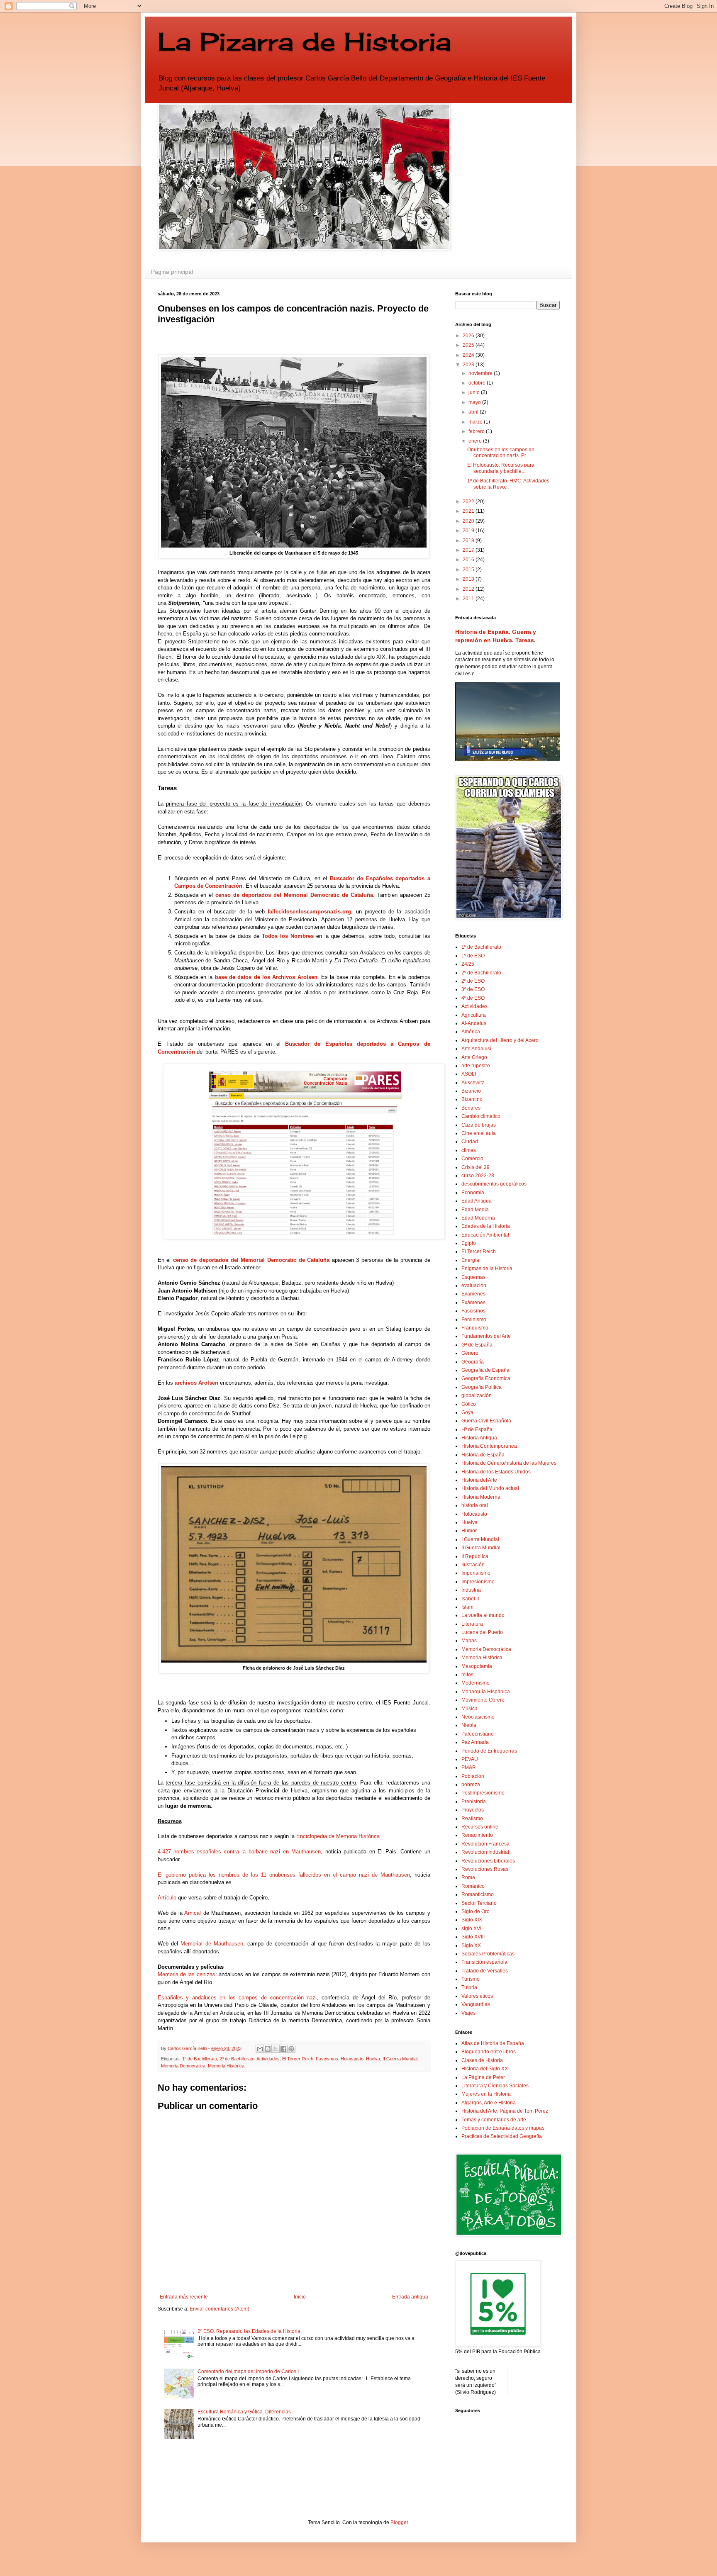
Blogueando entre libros (489, 2052)
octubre (478, 383)
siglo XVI (471, 1928)
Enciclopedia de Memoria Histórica (338, 1836)
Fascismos (327, 2059)
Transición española (484, 1962)
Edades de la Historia (486, 1226)
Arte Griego (474, 1057)
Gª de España (477, 1345)
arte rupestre (476, 1066)
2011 (469, 599)
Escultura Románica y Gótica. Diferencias (244, 2412)
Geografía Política (482, 1387)
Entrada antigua (410, 2297)
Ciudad (470, 1142)
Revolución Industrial (485, 1852)
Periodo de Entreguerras (489, 1751)
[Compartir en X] (276, 2049)
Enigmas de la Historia (487, 1269)
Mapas (469, 1641)
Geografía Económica (486, 1378)
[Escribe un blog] (268, 2049)
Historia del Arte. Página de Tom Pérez (505, 2111)
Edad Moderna (478, 1218)
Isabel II (470, 1599)
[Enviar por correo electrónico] (260, 2049)
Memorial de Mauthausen (212, 1944)
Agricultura (474, 1015)
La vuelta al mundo (483, 1615)
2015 (469, 570)
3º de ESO (473, 989)
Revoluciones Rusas (485, 1869)
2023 (469, 365)
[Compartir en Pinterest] (291, 2049)
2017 (469, 550)
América (471, 1032)
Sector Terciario (479, 1903)
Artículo (167, 1898)
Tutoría (469, 1987)
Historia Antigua (479, 1438)
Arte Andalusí (476, 1049)
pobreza (471, 1785)
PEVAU (470, 1759)
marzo (476, 422)
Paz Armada (475, 1742)
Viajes (468, 2013)
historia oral (475, 1505)
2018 (469, 541)
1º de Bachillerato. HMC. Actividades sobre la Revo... (508, 484)
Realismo (472, 1819)
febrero (477, 431)
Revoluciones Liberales (488, 1861)
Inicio (300, 2297)
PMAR (469, 1768)
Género (470, 1353)
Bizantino (472, 1099)
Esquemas (473, 1277)
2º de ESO (473, 981)
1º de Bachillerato (200, 2059)
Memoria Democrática (183, 2066)
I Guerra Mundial (480, 1539)
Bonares (471, 1108)
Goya (467, 1412)
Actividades (268, 2059)
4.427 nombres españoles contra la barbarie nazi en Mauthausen (239, 1852)
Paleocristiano (478, 1734)
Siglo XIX (472, 1920)
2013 (469, 579)
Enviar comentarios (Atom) (219, 2309)
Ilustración (473, 1565)
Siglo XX (471, 1945)
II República (475, 1556)
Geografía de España (485, 1370)
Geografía (473, 1362)
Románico (473, 1886)
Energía (470, 1260)
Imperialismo (476, 1573)
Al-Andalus (474, 1023)
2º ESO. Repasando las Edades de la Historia (249, 2331)
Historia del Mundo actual (490, 1488)
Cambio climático (481, 1116)
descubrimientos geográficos (494, 1184)
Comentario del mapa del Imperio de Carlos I (248, 2371)
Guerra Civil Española (486, 1421)
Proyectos (473, 1810)
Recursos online (480, 1827)
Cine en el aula (479, 1133)
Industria (471, 1590)
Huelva (373, 2059)
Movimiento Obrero (483, 1700)
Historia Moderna (481, 1497)
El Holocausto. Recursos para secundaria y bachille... (501, 468)
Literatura (472, 1624)
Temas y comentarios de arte (494, 2120)
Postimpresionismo (483, 1793)
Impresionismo (478, 1582)
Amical (193, 1913)
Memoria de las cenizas (187, 1974)
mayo (475, 402)
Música (469, 1709)
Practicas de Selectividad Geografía (502, 2136)
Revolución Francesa (485, 1844)
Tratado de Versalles (485, 1971)
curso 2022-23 (478, 1176)
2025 (469, 345)
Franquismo (475, 1328)
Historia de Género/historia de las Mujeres (509, 1463)
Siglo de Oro (476, 1911)
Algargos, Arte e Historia (489, 2103)
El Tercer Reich (298, 2059)
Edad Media (475, 1210)
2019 (469, 531)
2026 (469, 336)
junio (475, 392)
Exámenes (473, 1303)
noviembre (481, 373)
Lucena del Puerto (482, 1632)
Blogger (399, 2522)
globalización (477, 1395)
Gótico (469, 1404)
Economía (473, 1193)
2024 (469, 355)
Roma (468, 1877)
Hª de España (477, 1429)
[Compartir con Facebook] (283, 2049)
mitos (467, 1675)
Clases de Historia (482, 2060)
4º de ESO (473, 998)
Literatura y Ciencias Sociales (495, 2086)
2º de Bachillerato (237, 2059)
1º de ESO (473, 956)
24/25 (468, 964)
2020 (469, 521)
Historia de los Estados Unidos (496, 1472)
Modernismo (476, 1683)
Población (473, 1776)
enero (476, 441)
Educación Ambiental (485, 1235)
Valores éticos (477, 1996)
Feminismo (474, 1320)
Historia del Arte (479, 1480)
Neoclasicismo (478, 1717)
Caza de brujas (479, 1125)
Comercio (472, 1159)
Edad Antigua (477, 1201)
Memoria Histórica (226, 2066)
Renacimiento (477, 1835)
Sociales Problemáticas (488, 1954)
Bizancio (471, 1091)
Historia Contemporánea (489, 1446)
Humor (469, 1531)
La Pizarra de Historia (304, 41)
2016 (469, 560)
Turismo (471, 1979)
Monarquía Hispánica (486, 1692)
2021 (469, 511)
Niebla (469, 1725)
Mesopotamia (477, 1666)
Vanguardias (476, 2004)
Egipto (469, 1243)
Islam (467, 1607)
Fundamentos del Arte (486, 1336)
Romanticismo (478, 1894)
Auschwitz (473, 1083)
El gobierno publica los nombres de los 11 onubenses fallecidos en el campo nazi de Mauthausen (284, 1875)
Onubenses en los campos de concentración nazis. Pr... (501, 453)
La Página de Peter (483, 2077)
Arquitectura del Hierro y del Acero (500, 1040)
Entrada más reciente (184, 2297)
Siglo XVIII (473, 1937)
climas (469, 1150)
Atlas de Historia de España (493, 2043)
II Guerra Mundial (400, 2059)
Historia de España (483, 1455)
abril (474, 412)
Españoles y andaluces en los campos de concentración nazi (237, 1998)
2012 (469, 589)
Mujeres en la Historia (486, 2094)
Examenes (473, 1294)
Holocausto (352, 2059)
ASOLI (469, 1074)
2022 (469, 502)
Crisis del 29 (476, 1167)
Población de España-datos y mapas (503, 2128)
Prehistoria (474, 1802)
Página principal (172, 272)
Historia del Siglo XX (485, 2069)
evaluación (474, 1286)
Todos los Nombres (288, 936)
